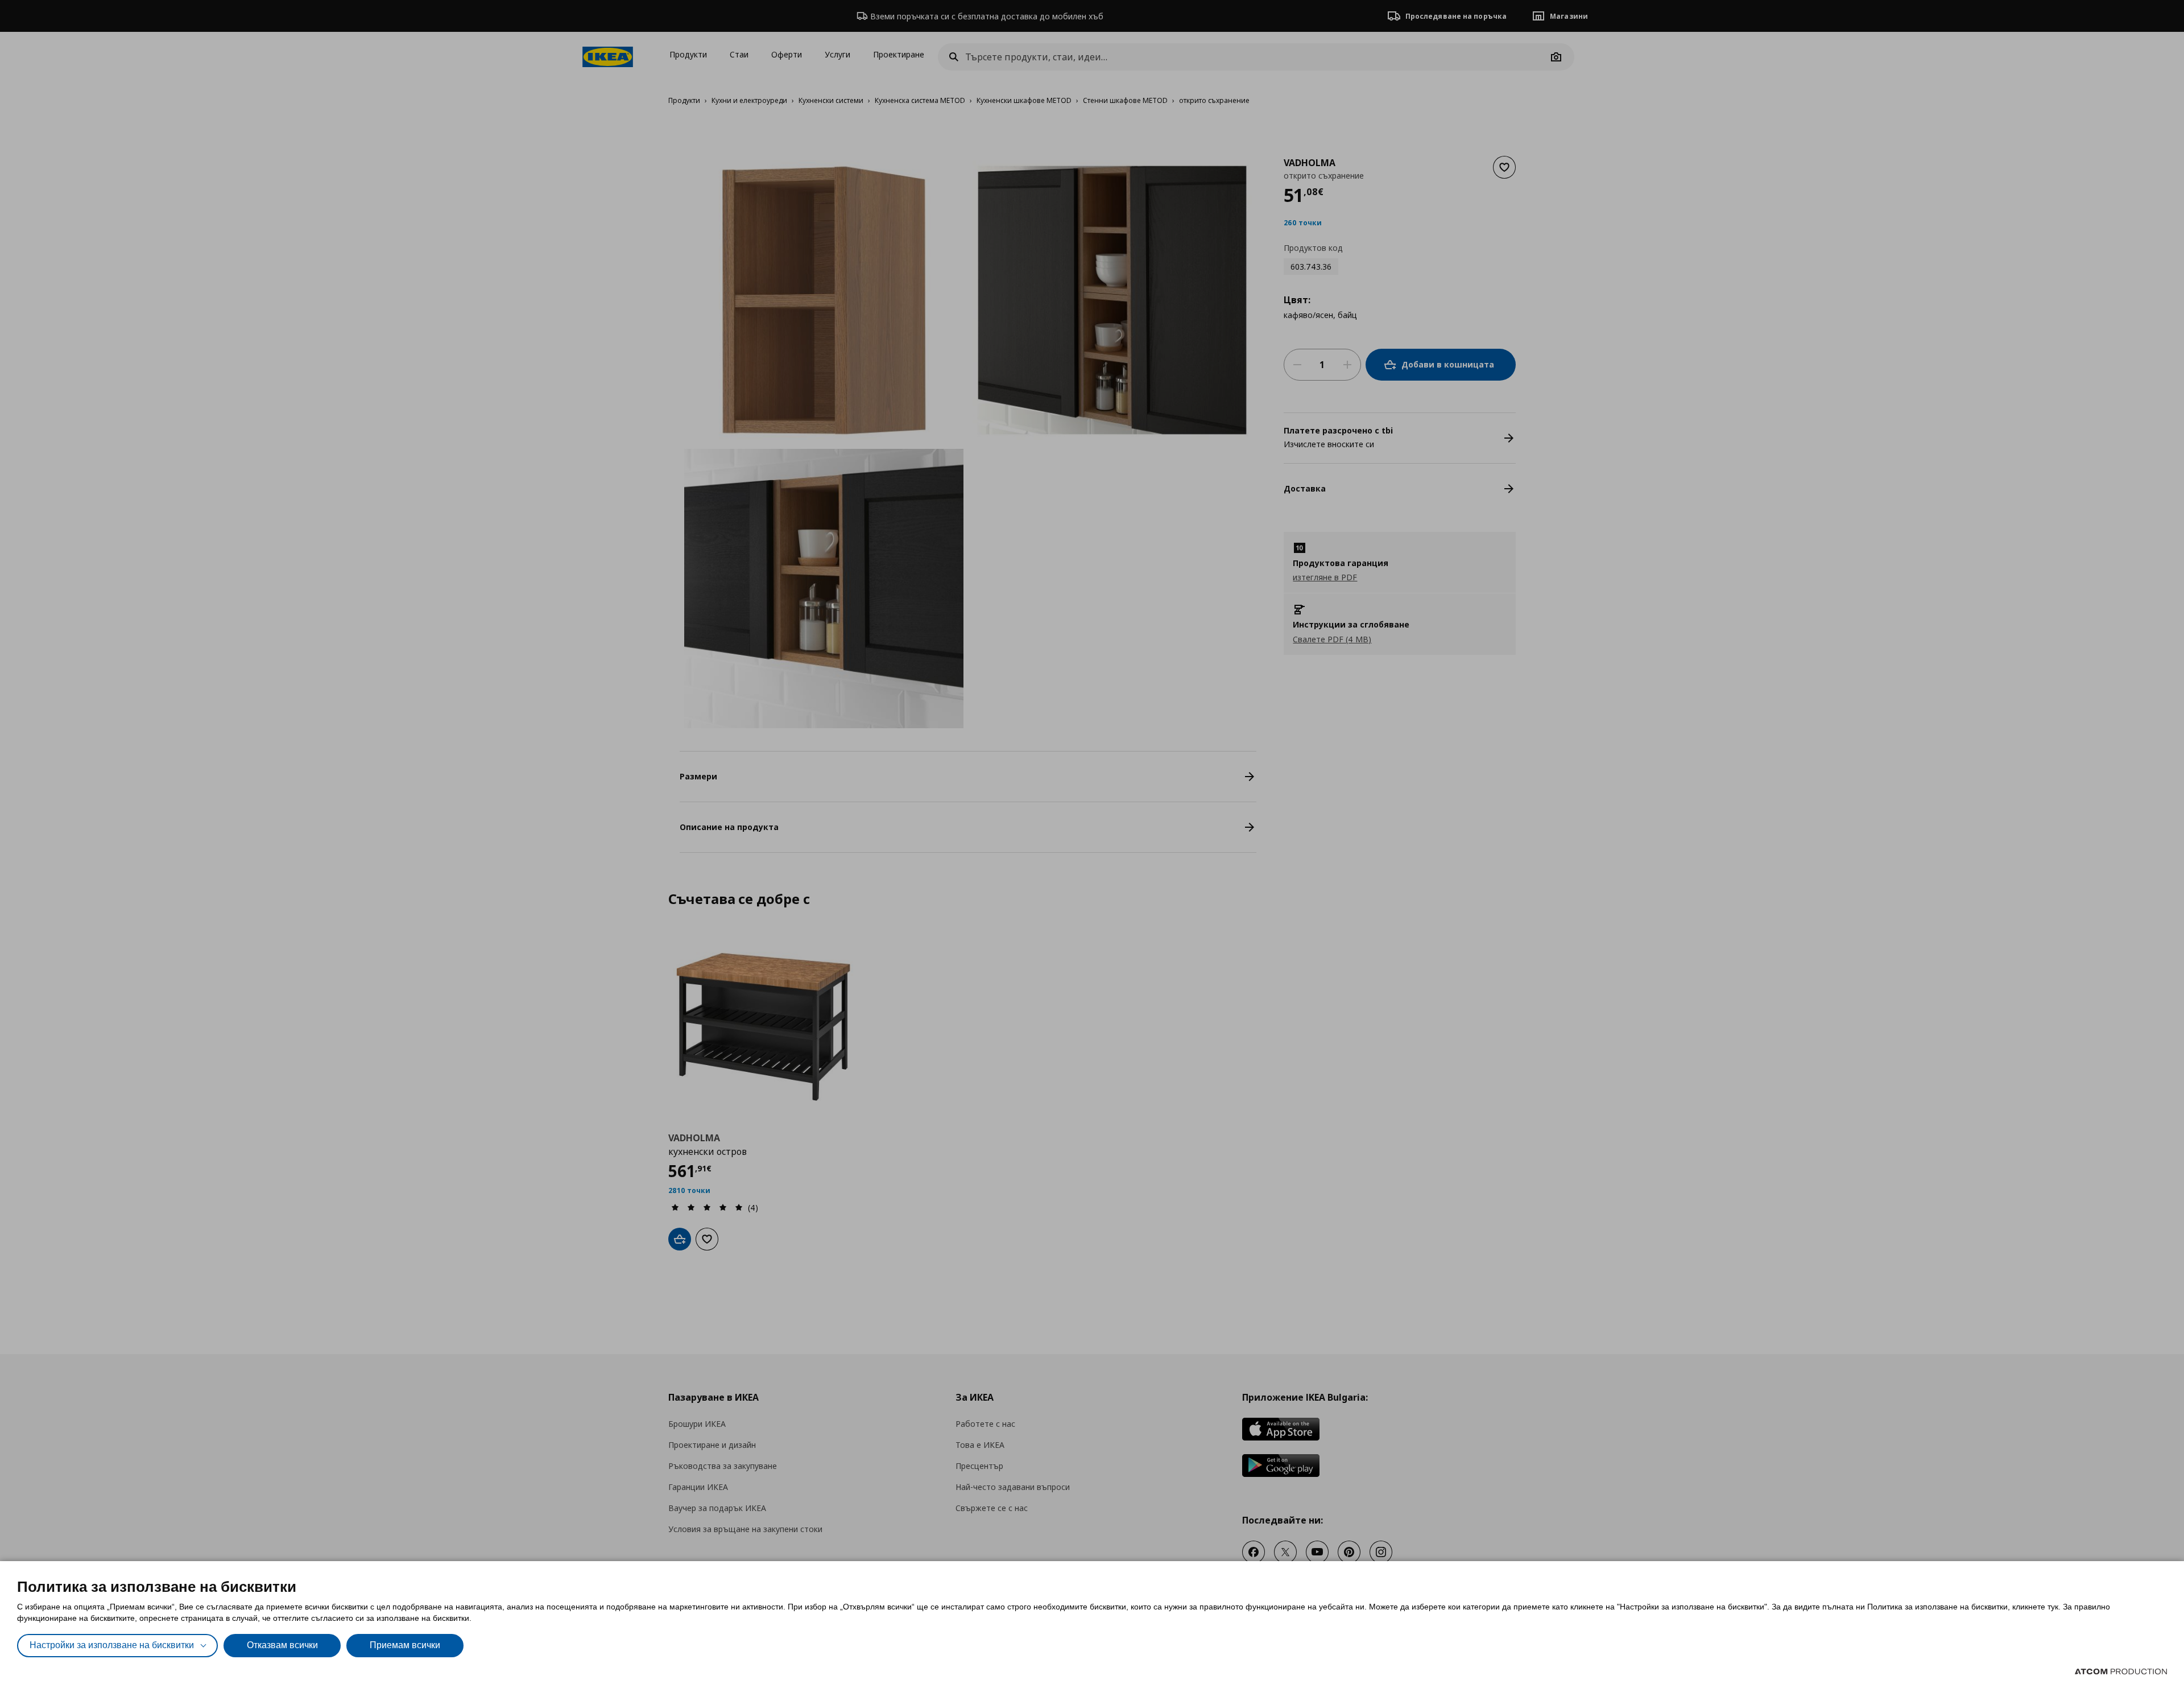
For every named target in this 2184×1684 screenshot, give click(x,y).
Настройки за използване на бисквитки (112, 1645)
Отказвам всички (282, 1645)
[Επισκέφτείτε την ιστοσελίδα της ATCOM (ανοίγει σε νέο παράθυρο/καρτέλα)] (2121, 1671)
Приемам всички (405, 1645)
